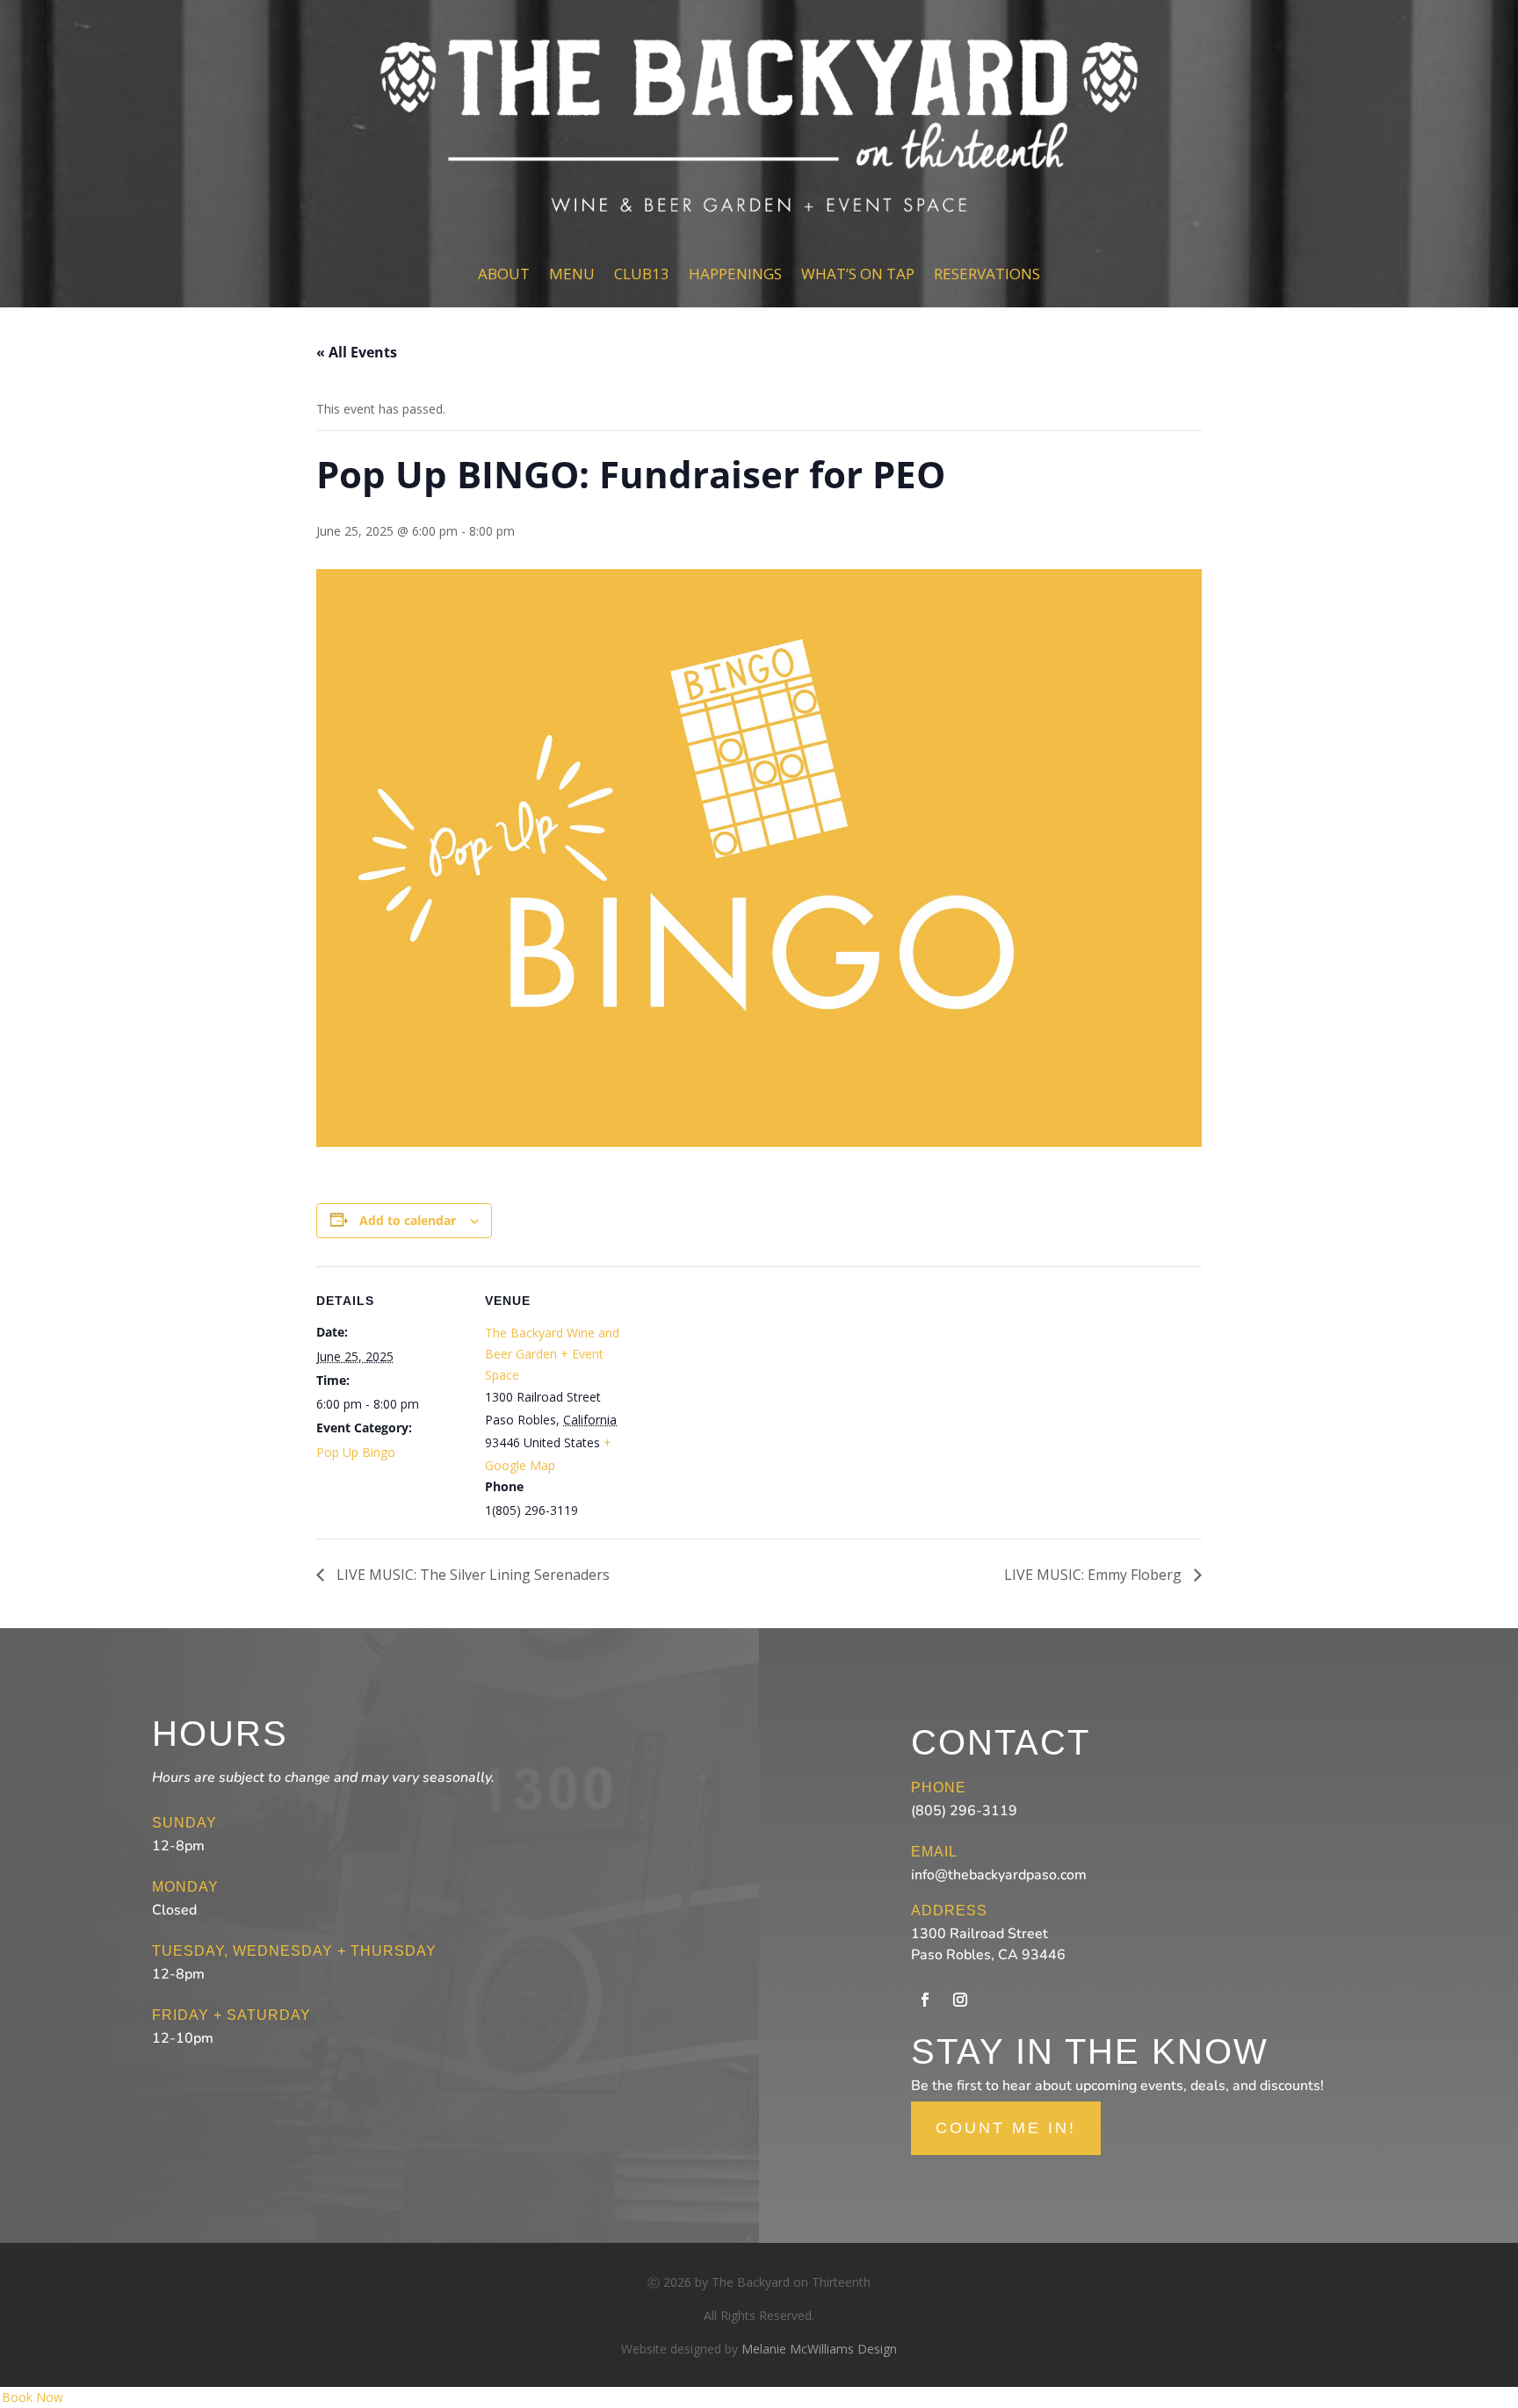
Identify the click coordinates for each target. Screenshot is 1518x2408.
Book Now (33, 2397)
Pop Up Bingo (356, 1452)
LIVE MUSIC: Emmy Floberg (1095, 1575)
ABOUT (504, 274)
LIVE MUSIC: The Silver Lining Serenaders (471, 1575)
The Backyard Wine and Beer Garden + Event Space (552, 1354)
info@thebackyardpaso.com (999, 1875)
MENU (572, 274)
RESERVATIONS (987, 274)
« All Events (357, 352)
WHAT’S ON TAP (858, 274)
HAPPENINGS (735, 274)
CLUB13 (642, 274)
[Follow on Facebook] (925, 2000)
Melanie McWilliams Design (819, 2349)
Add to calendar (408, 1220)
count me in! (1006, 2128)
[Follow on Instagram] (960, 2000)
